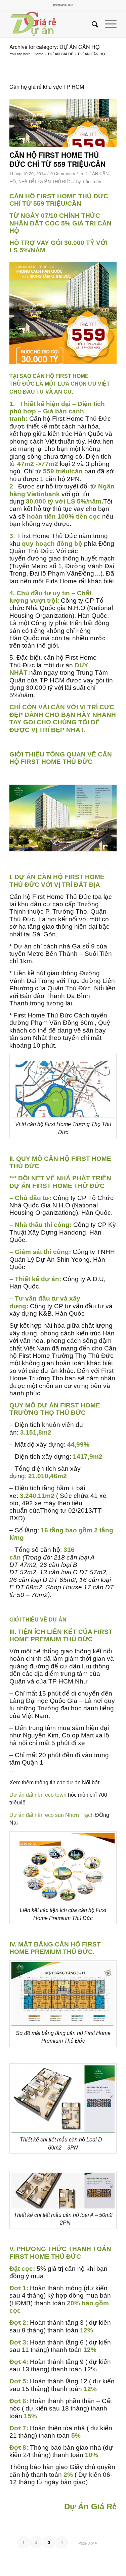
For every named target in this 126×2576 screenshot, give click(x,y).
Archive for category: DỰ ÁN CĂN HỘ (54, 47)
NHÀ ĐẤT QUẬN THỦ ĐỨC (45, 181)
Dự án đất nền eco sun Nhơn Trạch (52, 1815)
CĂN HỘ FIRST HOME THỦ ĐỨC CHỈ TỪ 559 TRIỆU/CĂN (57, 159)
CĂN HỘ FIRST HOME (61, 758)
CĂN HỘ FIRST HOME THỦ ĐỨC (59, 196)
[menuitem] (92, 24)
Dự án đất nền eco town (38, 1795)
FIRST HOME (79, 1405)
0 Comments (63, 173)
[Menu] (107, 24)
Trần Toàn (92, 181)
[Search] (92, 24)
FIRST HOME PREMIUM (61, 1635)
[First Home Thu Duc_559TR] (63, 123)
